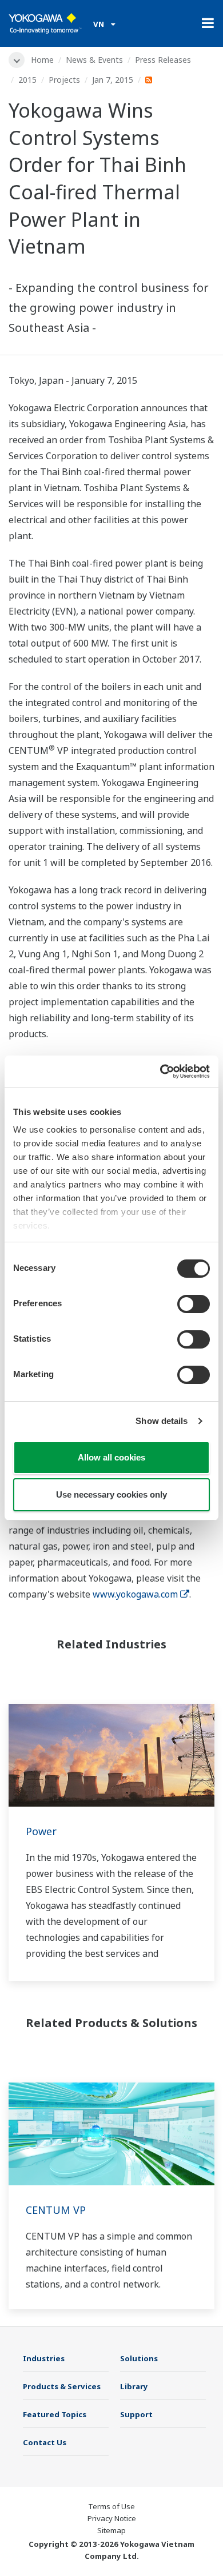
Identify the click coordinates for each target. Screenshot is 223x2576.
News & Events (94, 60)
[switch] (194, 1304)
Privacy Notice (112, 2518)
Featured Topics (55, 2414)
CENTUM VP (56, 2210)
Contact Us (45, 2442)
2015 (27, 80)
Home (42, 60)
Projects (64, 80)
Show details (162, 1421)
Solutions (139, 2358)
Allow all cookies (111, 1457)
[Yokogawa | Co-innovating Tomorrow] (45, 23)
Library (134, 2386)
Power (41, 1831)
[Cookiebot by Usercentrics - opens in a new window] (160, 1072)
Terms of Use (111, 2506)
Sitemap (111, 2530)
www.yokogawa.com (135, 1594)
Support (136, 2414)
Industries (44, 2358)
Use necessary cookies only (111, 1494)
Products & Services (62, 2386)
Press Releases (163, 60)
